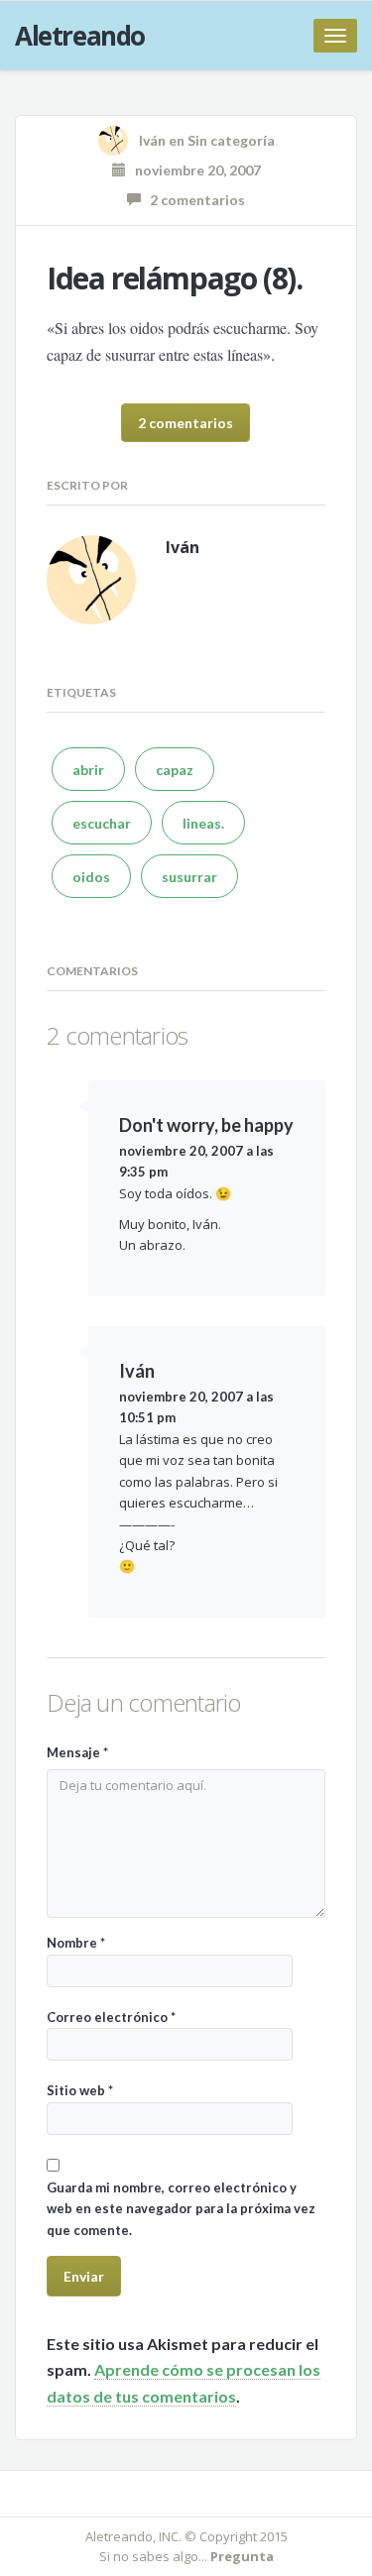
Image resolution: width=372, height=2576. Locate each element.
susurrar (189, 877)
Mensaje (77, 1752)
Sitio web (80, 2090)
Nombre (76, 1943)
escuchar (102, 823)
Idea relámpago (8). (174, 278)
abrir (88, 770)
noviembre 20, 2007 (193, 170)
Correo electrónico (111, 2017)
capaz (175, 770)
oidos (91, 877)
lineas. (203, 823)
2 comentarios (193, 200)
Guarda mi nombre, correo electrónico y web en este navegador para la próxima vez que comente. (181, 2209)
